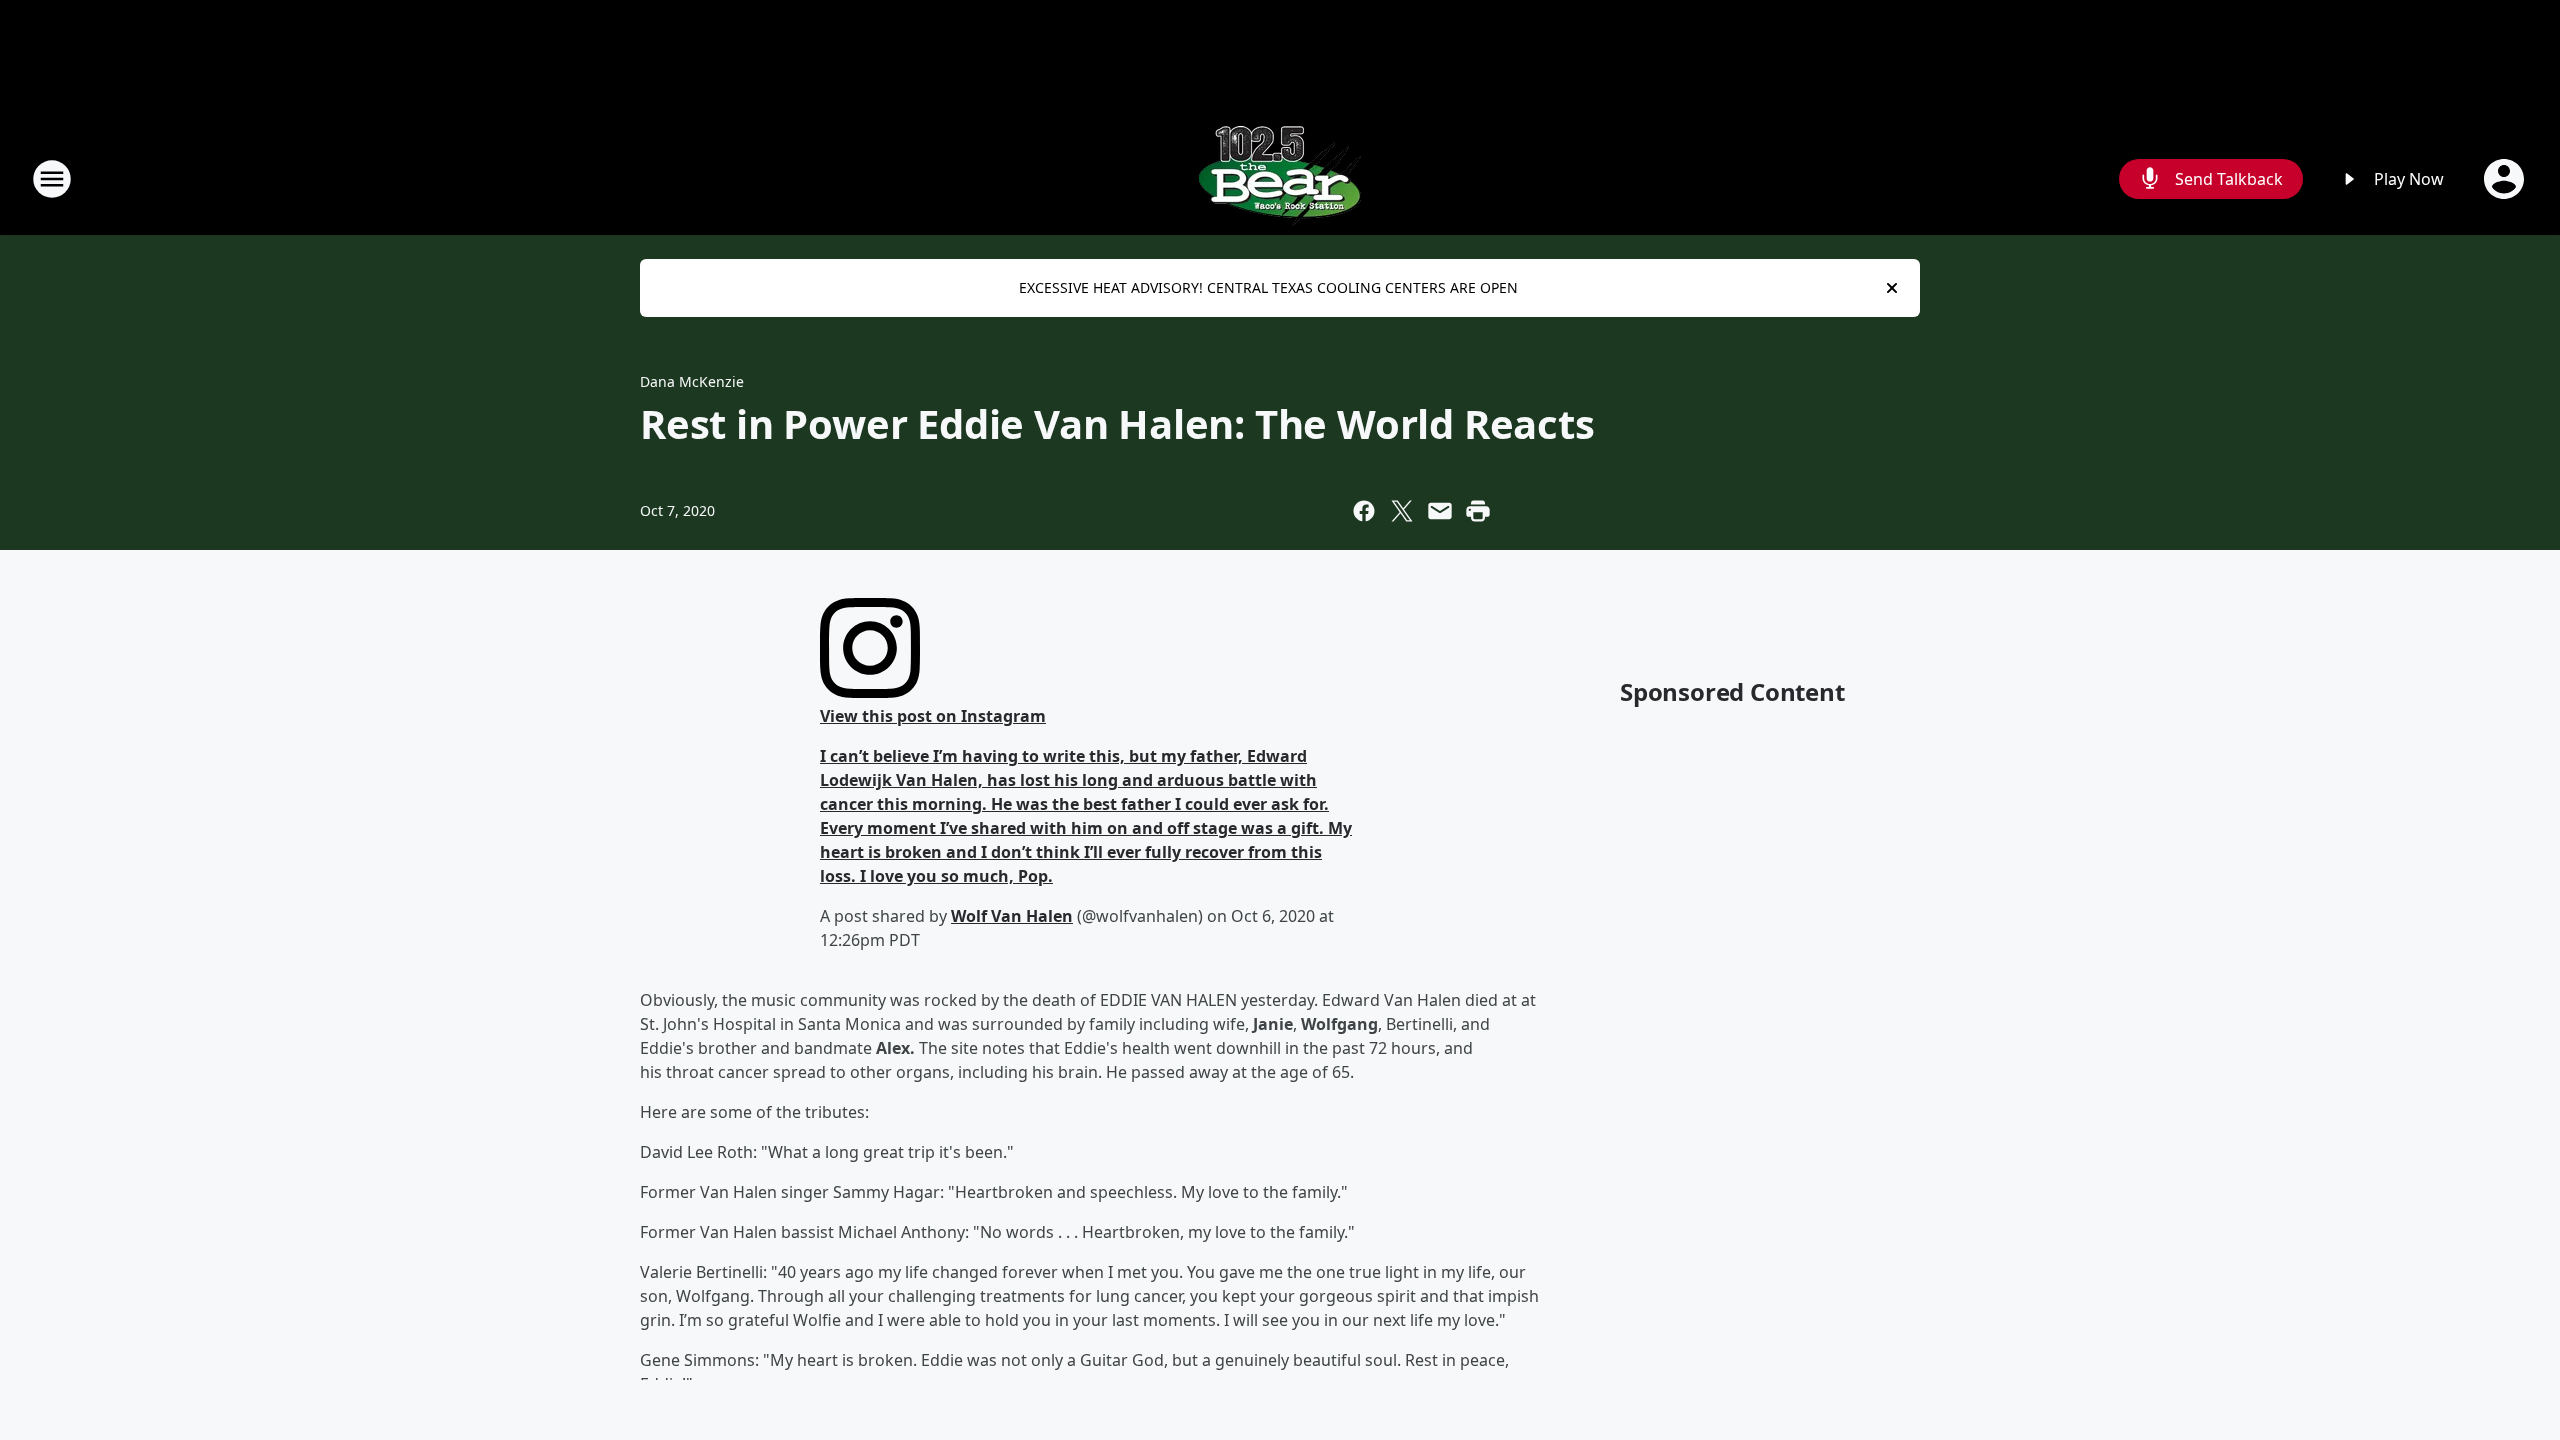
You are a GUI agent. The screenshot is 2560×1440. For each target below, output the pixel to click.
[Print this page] (1478, 511)
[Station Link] (1280, 178)
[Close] (1892, 288)
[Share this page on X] (1402, 511)
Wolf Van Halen (1012, 916)
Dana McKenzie (692, 381)
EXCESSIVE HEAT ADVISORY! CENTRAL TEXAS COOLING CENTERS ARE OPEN (1268, 287)
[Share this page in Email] (1440, 511)
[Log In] (2506, 179)
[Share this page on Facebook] (1364, 511)
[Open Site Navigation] (52, 179)
